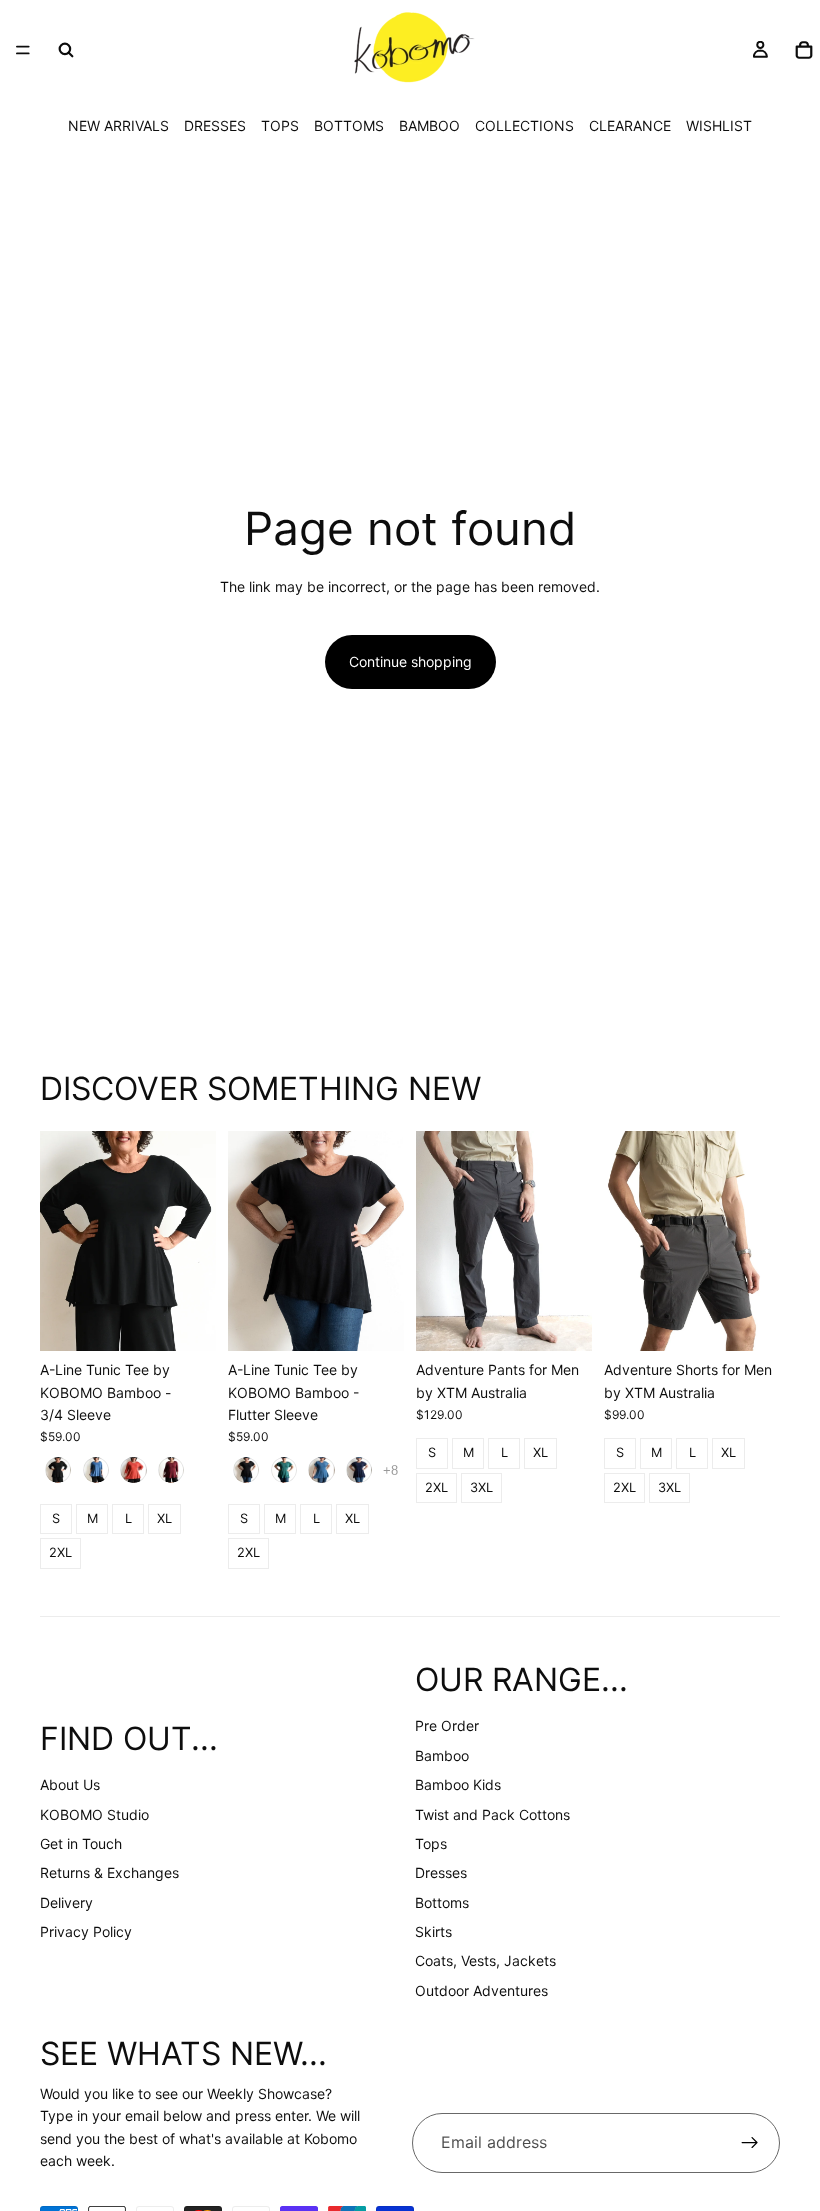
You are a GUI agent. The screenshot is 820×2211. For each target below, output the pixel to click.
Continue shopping (410, 661)
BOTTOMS (349, 125)
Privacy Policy (86, 1931)
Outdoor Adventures (481, 1990)
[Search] (66, 50)
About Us (70, 1784)
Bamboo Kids (458, 1784)
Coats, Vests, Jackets (485, 1960)
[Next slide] (194, 1241)
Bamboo (442, 1755)
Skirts (433, 1931)
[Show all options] (390, 1470)
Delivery (66, 1902)
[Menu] (23, 50)
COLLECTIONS (524, 125)
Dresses (441, 1872)
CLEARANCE (630, 125)
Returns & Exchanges (109, 1872)
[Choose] (185, 1320)
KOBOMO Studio (94, 1814)
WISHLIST (719, 125)
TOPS (280, 125)
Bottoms (442, 1902)
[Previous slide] (62, 1241)
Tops (431, 1843)
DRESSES (215, 125)
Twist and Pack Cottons (492, 1814)
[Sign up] (750, 2143)
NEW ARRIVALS (118, 125)
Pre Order (447, 1725)
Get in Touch (81, 1843)
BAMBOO (429, 125)
